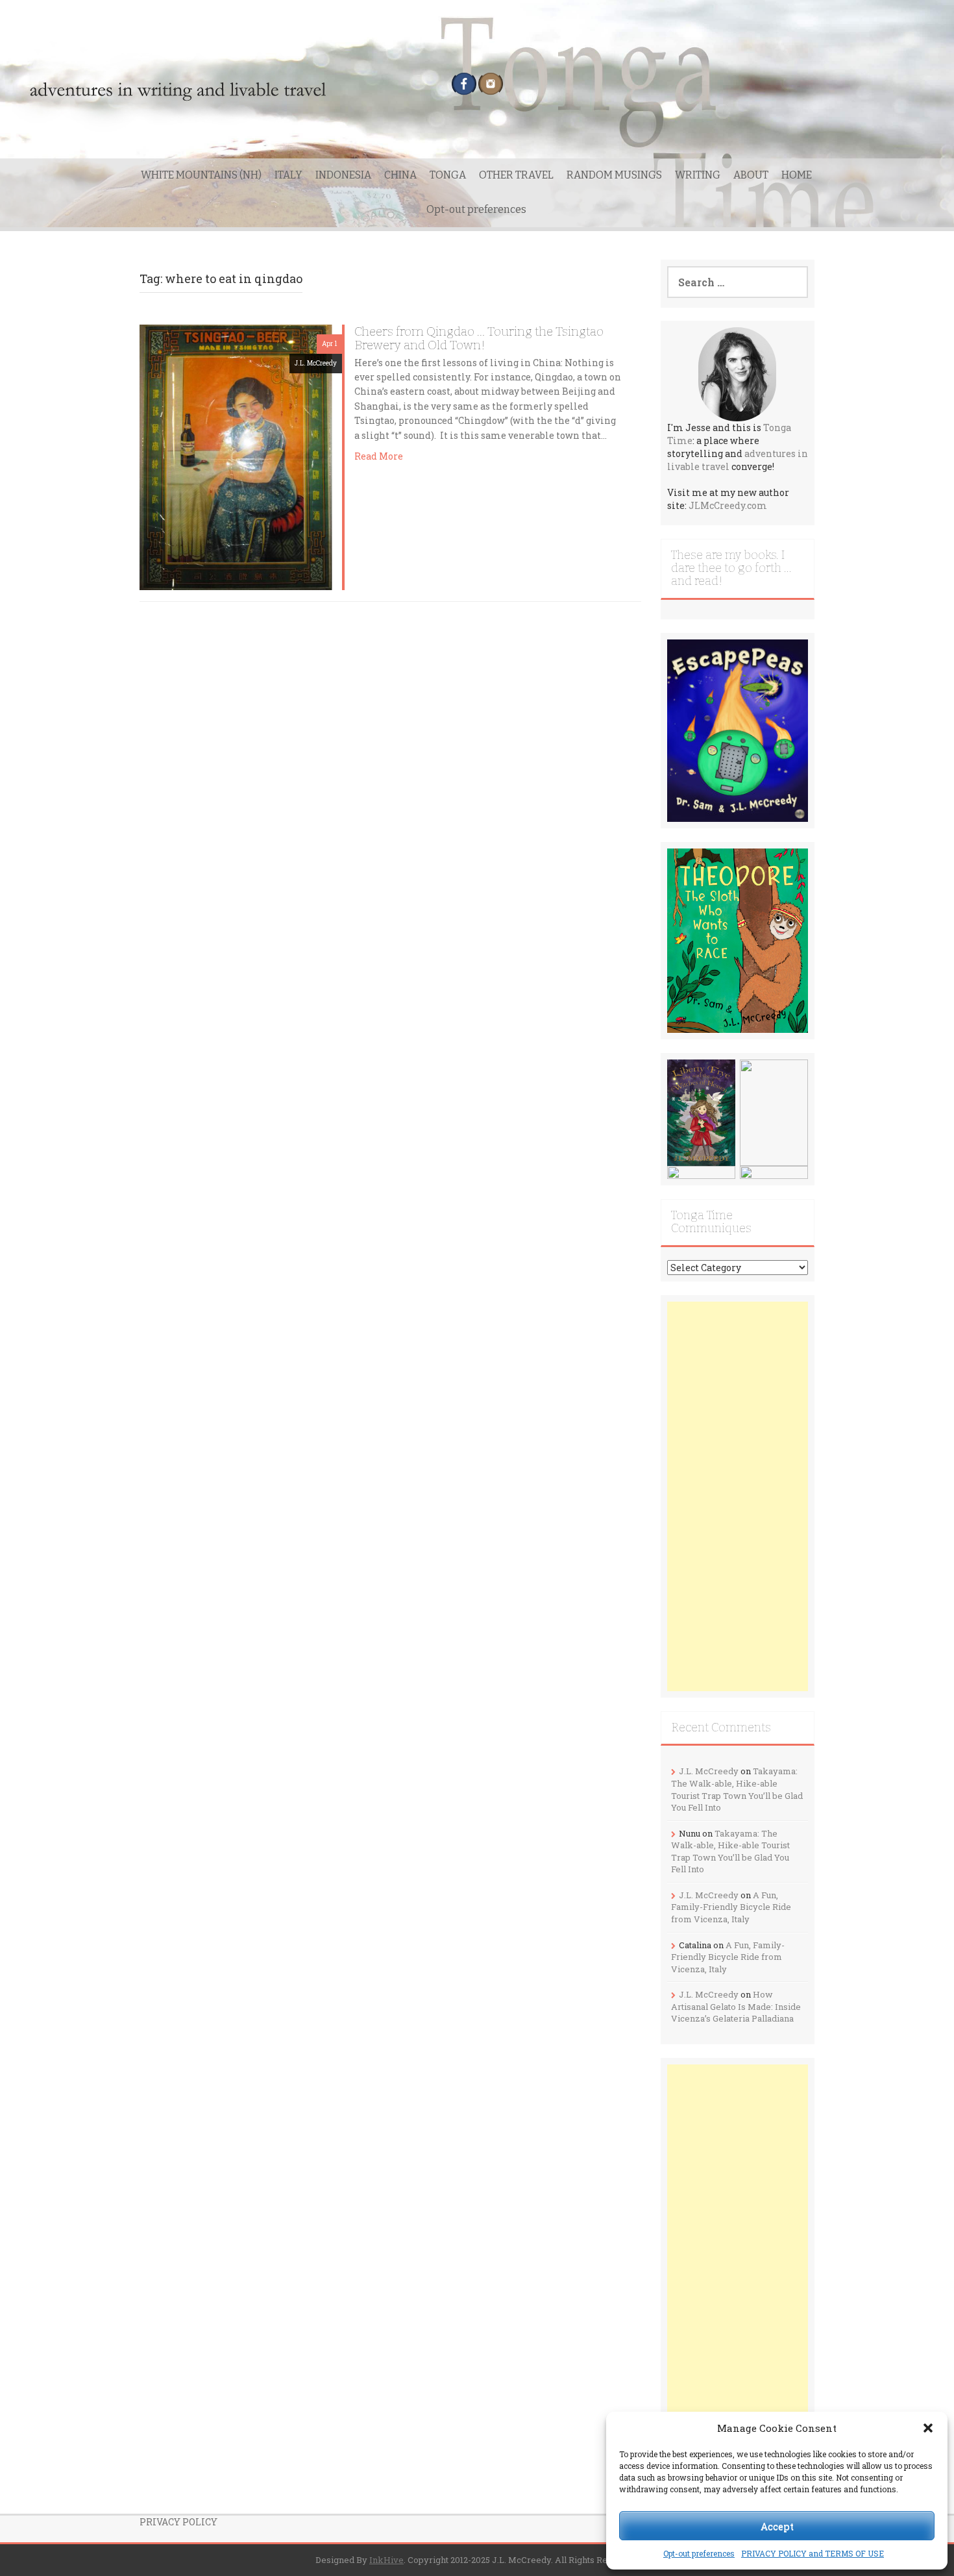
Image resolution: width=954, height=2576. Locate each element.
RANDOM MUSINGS (614, 175)
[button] (928, 2428)
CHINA (400, 175)
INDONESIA (343, 175)
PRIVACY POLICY (178, 2522)
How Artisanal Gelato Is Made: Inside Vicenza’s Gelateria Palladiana (736, 2006)
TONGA (448, 175)
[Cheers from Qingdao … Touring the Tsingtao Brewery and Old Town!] (235, 456)
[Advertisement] (738, 1496)
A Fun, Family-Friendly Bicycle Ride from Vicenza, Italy (731, 1907)
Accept (777, 2526)
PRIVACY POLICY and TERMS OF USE (813, 2553)
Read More (379, 456)
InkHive (386, 2560)
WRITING (698, 175)
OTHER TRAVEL (516, 175)
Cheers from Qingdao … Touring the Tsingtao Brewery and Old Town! (479, 338)
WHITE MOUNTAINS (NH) (201, 175)
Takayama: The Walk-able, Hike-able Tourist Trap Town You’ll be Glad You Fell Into (737, 1789)
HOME (797, 175)
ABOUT (751, 175)
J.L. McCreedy (316, 363)
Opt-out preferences (699, 2553)
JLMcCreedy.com (728, 505)
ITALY (288, 175)
